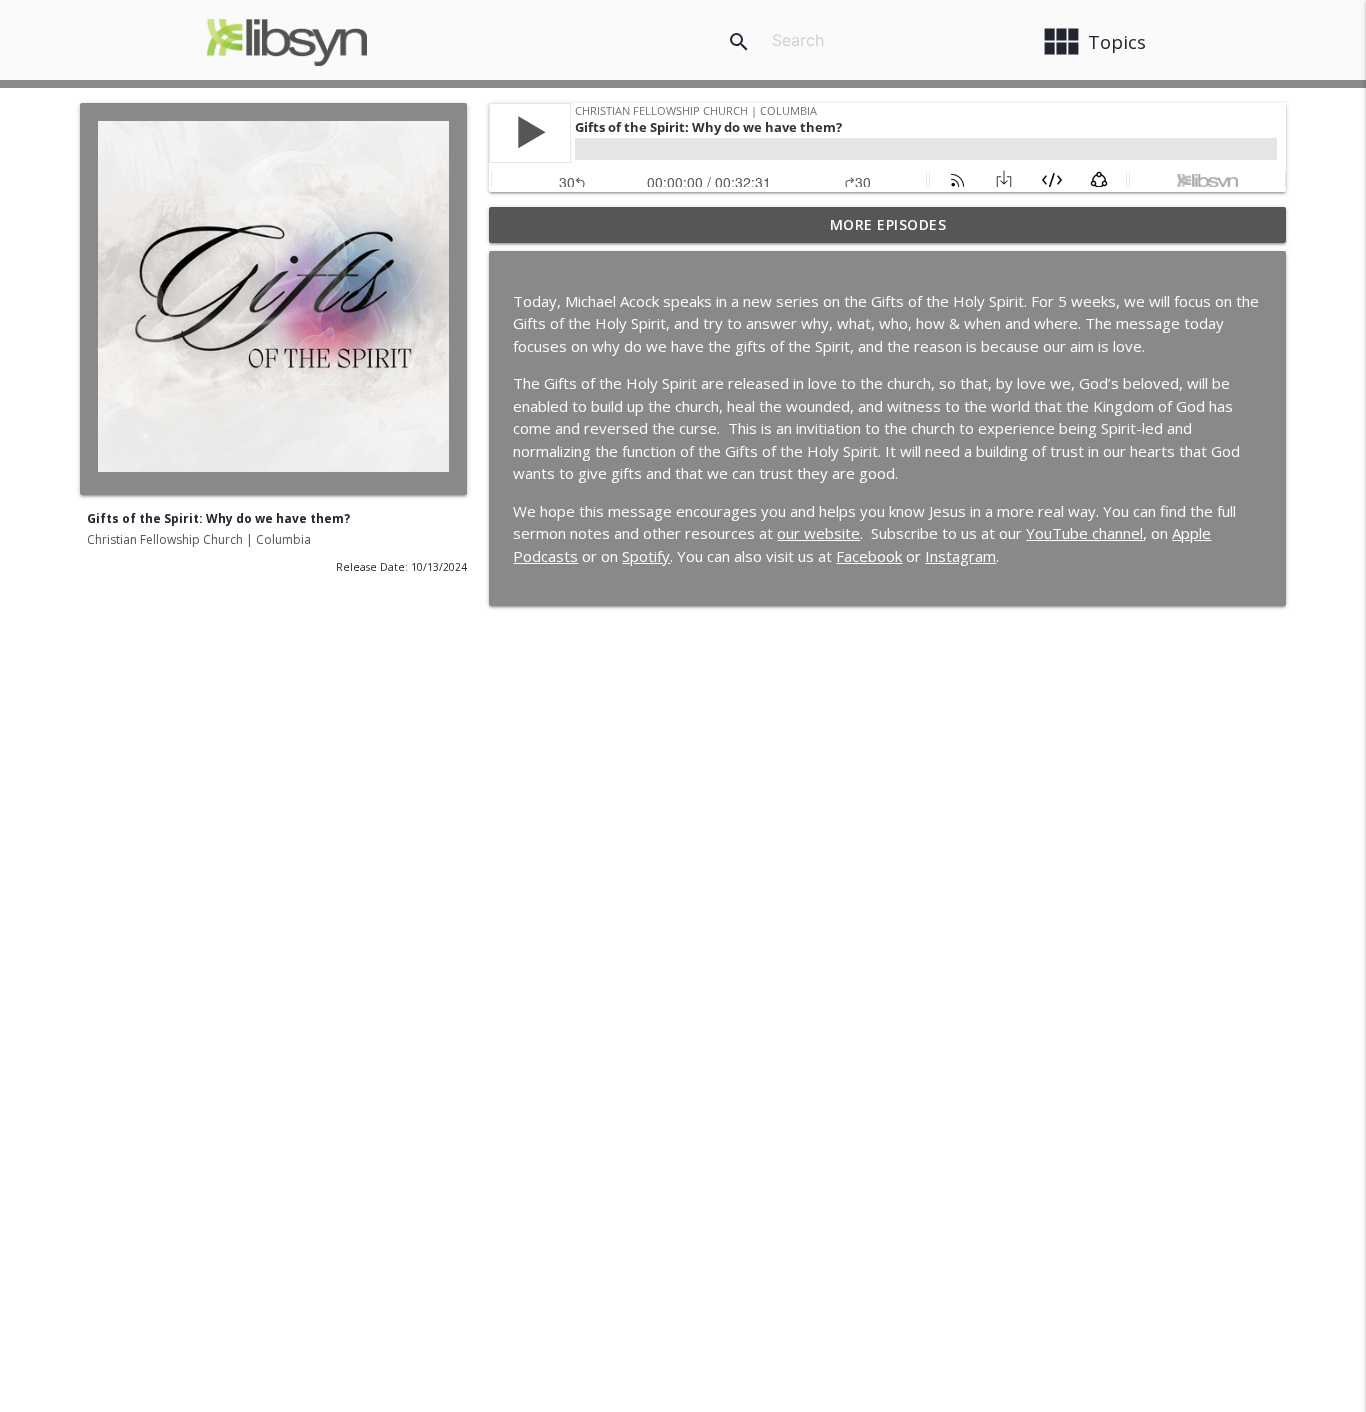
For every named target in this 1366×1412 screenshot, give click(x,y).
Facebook (869, 556)
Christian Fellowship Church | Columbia (199, 539)
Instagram (960, 556)
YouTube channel (1084, 533)
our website (818, 533)
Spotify (646, 556)
